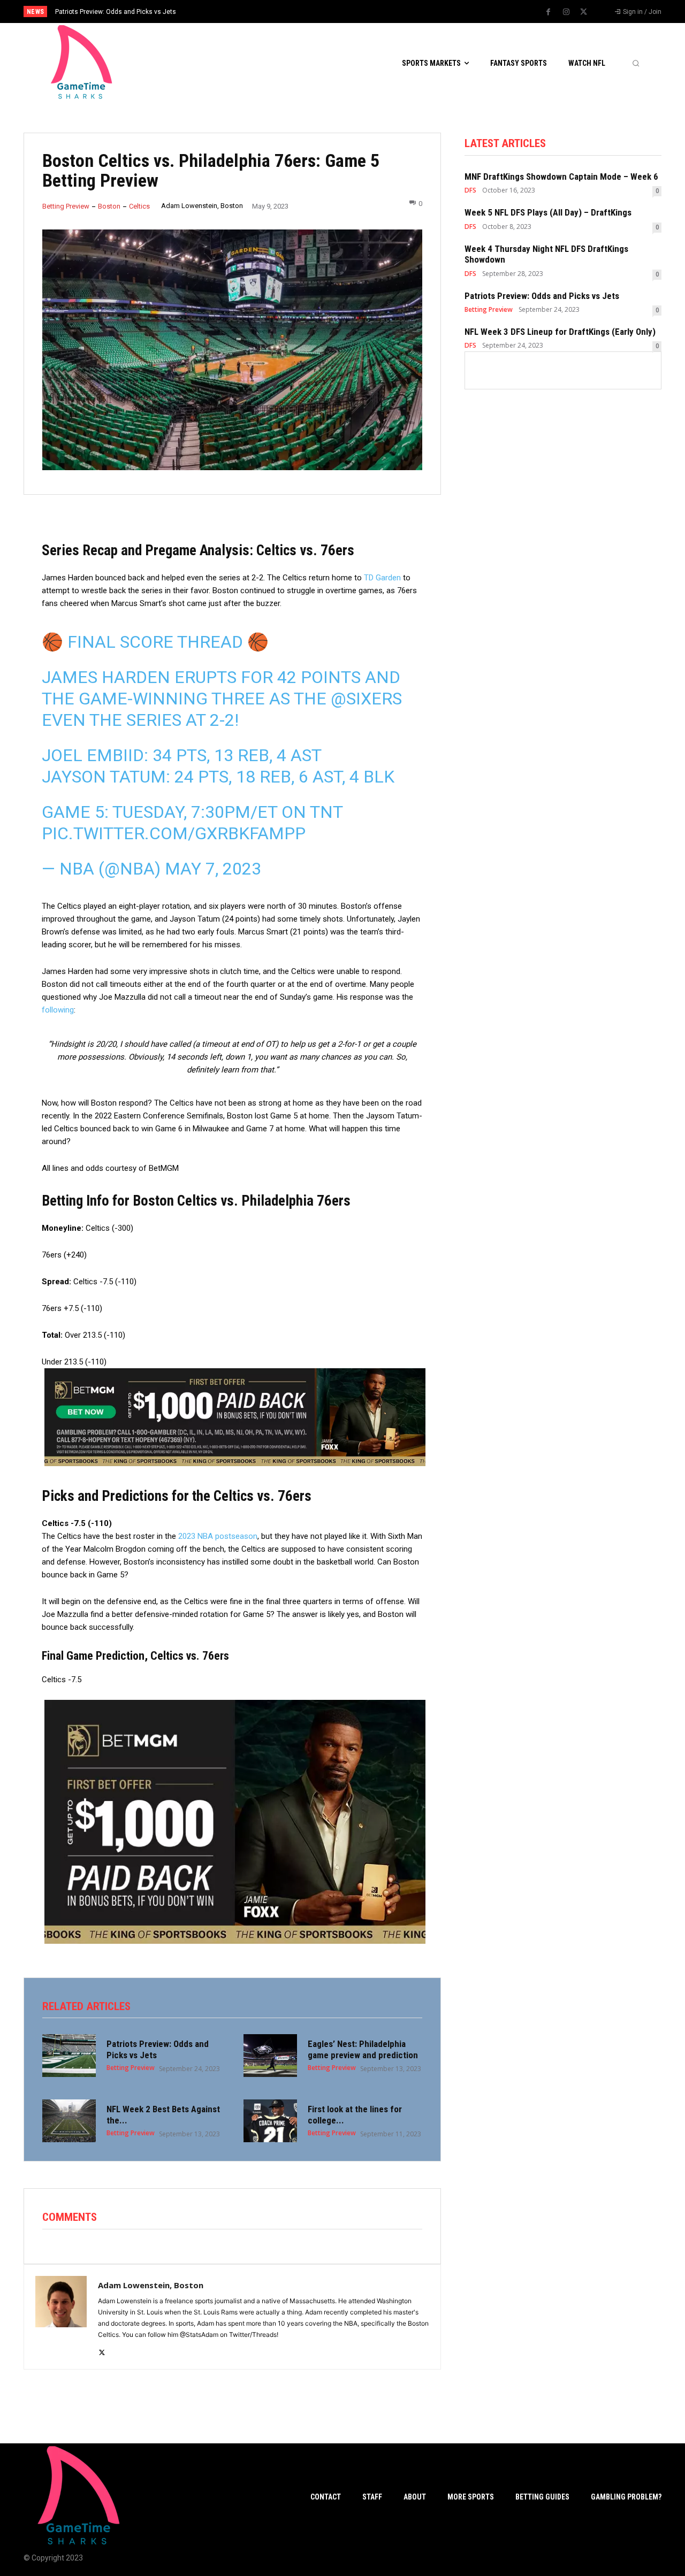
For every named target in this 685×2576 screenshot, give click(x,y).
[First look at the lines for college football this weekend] (270, 2121)
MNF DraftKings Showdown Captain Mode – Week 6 (561, 177)
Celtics (139, 206)
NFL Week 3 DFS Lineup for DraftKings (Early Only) (128, 12)
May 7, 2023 (213, 869)
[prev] (361, 11)
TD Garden (382, 578)
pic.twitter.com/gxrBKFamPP (174, 833)
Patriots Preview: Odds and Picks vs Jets (542, 296)
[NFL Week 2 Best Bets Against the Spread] (69, 2121)
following (58, 1010)
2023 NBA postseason (218, 1536)
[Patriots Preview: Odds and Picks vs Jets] (69, 2056)
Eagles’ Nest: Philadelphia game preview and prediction (363, 2049)
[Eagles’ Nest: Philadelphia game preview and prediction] (270, 2056)
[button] (636, 63)
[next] (378, 11)
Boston (109, 206)
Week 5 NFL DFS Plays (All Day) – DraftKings (548, 212)
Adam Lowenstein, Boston (202, 206)
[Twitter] (584, 12)
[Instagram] (566, 12)
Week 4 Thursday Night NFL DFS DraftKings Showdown (546, 254)
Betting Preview (66, 206)
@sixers (366, 699)
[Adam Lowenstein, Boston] (61, 2317)
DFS (470, 190)
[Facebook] (549, 12)
